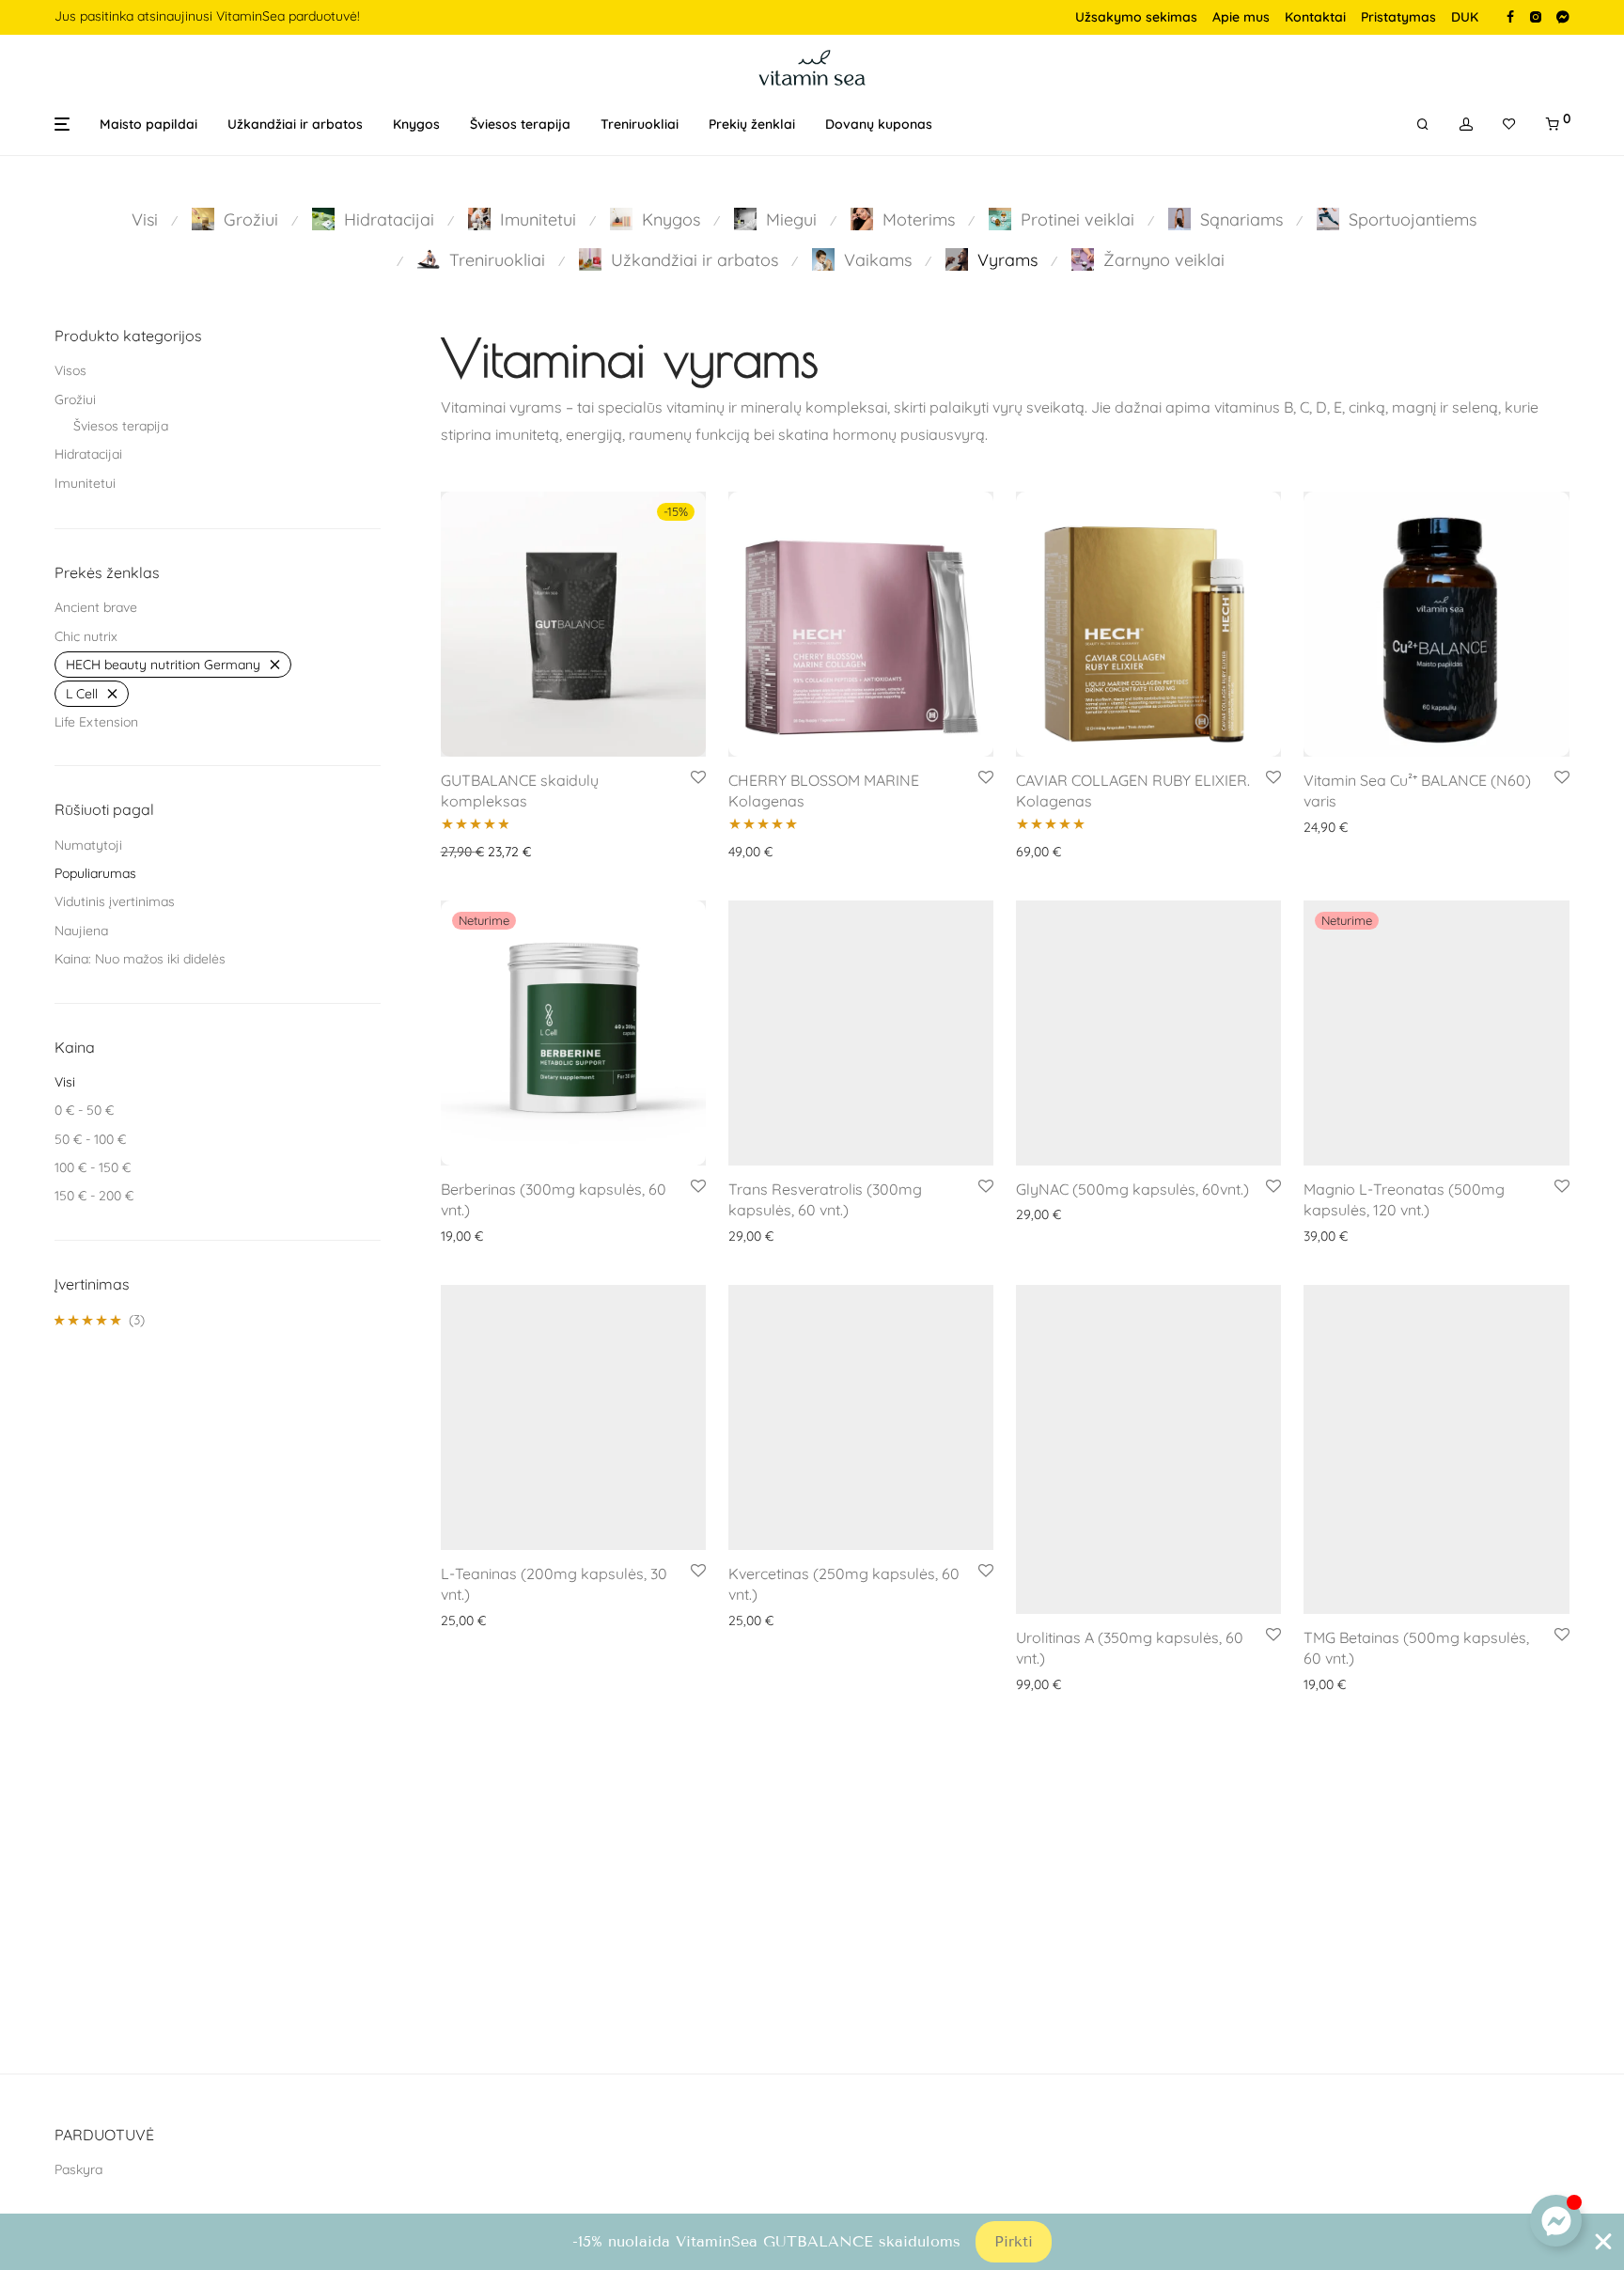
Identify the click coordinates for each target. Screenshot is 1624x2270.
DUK (1465, 17)
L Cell (82, 694)
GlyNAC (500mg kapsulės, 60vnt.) (1132, 1189)
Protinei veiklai (1077, 219)
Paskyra (78, 2169)
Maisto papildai (148, 124)
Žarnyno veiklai (1164, 260)
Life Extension (96, 722)
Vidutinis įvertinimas (115, 901)
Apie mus (1241, 17)
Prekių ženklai (752, 124)
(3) (100, 1321)
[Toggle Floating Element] (1556, 2221)
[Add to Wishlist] (698, 778)
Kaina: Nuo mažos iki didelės (140, 959)
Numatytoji (88, 845)
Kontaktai (1315, 17)
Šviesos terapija (520, 124)
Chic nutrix (86, 636)
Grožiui (251, 219)
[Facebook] (1510, 16)
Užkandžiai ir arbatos (295, 124)
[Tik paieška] (1423, 125)
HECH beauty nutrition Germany (163, 665)
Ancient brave (96, 607)
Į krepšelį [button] (461, 852)
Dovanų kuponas (879, 124)
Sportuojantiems (1413, 219)
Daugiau (461, 1236)
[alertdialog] (812, 2242)
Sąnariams (1241, 219)
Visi (145, 219)
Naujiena (81, 931)
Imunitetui (538, 219)
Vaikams (878, 260)
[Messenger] (1563, 16)
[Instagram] (1535, 16)
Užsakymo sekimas (1136, 17)
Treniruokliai (640, 124)
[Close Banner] (1603, 2242)
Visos (70, 370)
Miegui (791, 219)
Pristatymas (1398, 17)
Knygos (416, 124)
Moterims (919, 219)
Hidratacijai (389, 219)
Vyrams (1007, 260)
